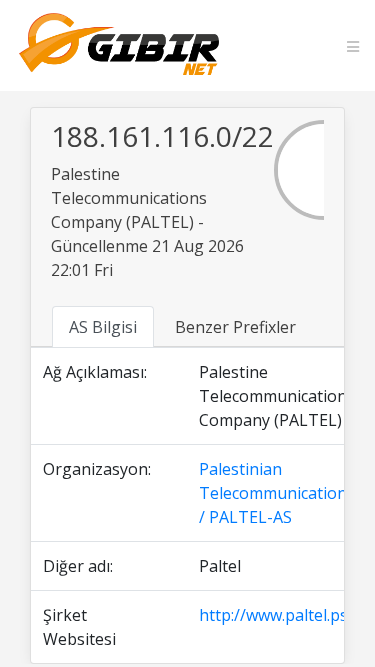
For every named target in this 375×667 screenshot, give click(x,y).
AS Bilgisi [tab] (103, 327)
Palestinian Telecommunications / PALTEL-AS (277, 493)
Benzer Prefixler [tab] (235, 327)
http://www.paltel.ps (273, 615)
